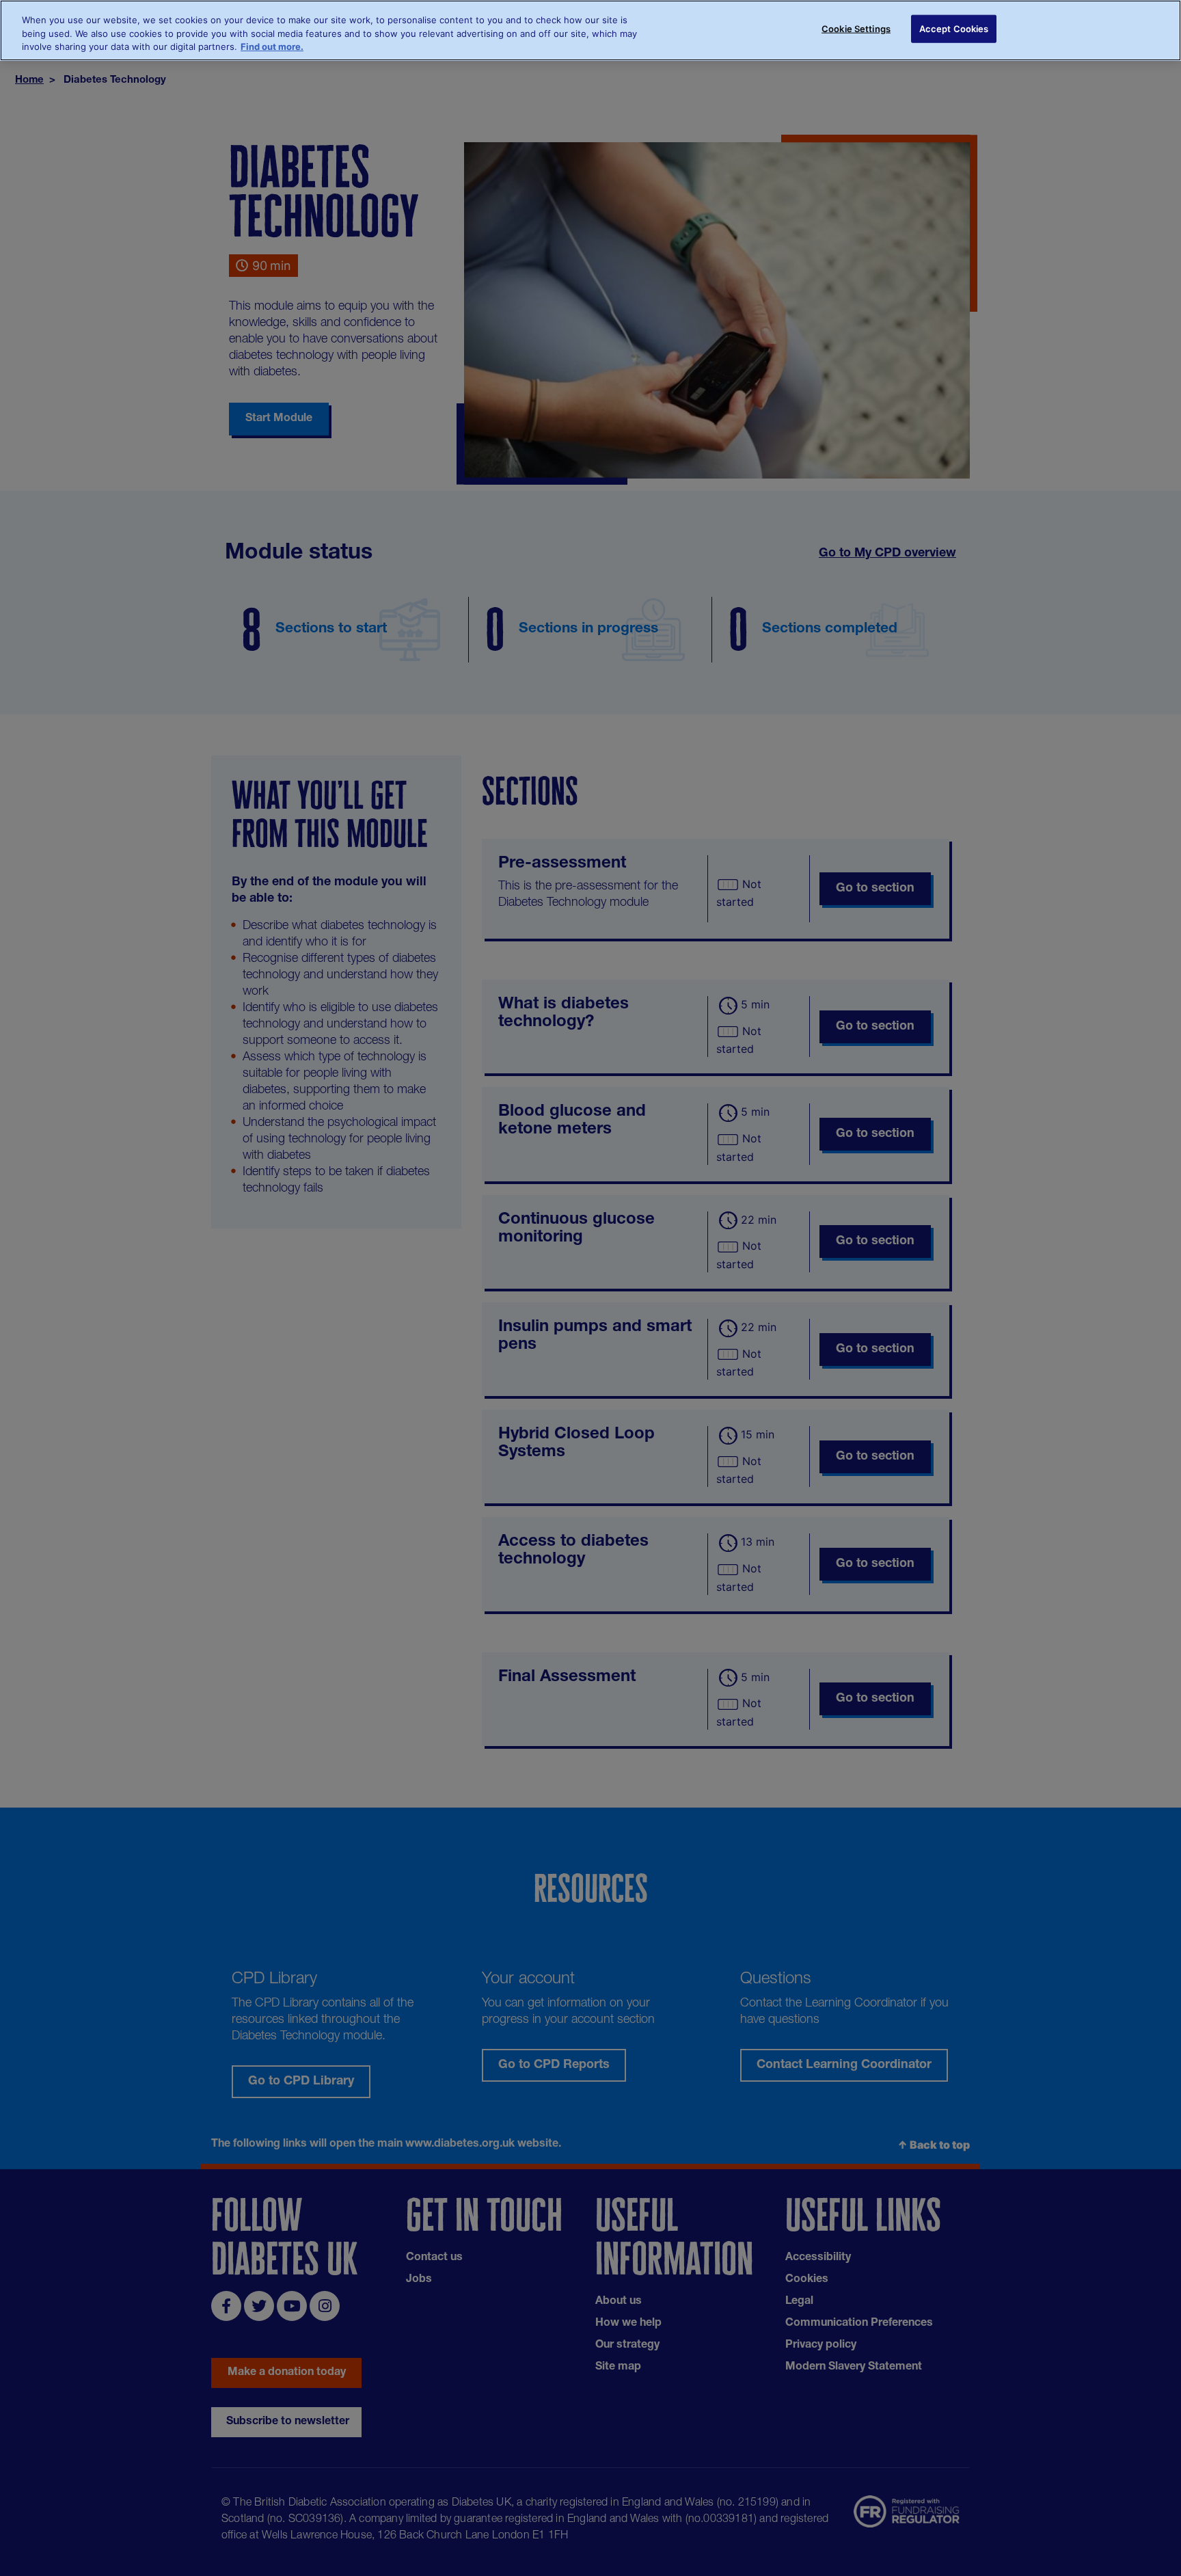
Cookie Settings (856, 29)
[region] (590, 30)
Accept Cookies (954, 29)
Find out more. (272, 46)
